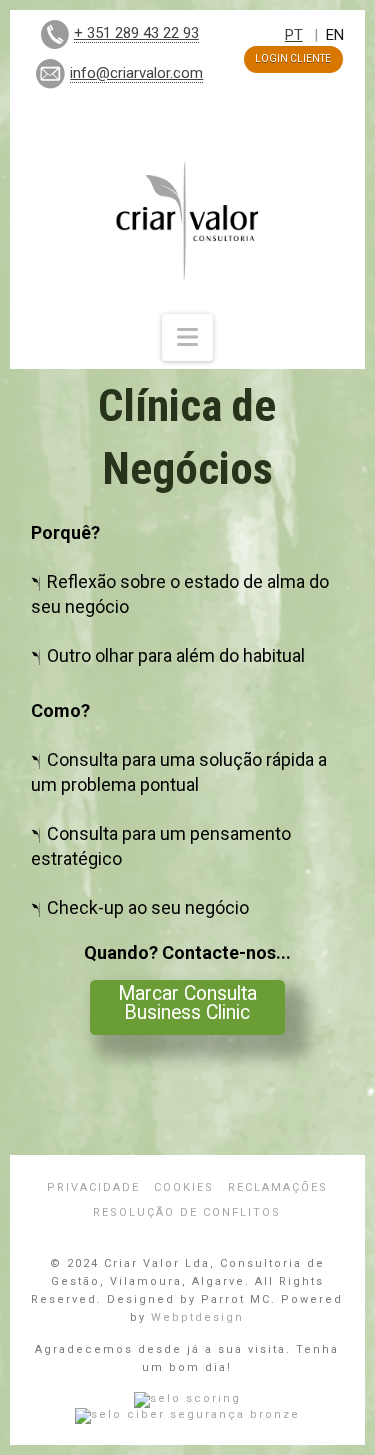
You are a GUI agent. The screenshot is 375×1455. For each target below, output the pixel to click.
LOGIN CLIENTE (293, 58)
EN (335, 35)
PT (294, 35)
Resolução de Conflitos (187, 1212)
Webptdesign (197, 1317)
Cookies (184, 1187)
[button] (187, 337)
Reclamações (278, 1187)
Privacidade (93, 1187)
